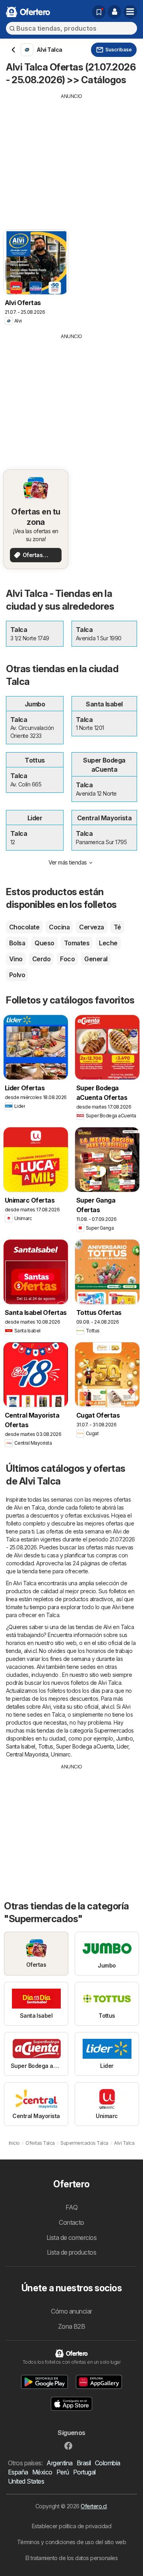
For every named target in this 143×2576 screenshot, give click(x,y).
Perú (63, 2472)
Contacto (71, 2222)
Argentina (59, 2463)
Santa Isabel (21, 1746)
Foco (67, 959)
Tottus (46, 1746)
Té (117, 927)
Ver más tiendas (68, 862)
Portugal (84, 2472)
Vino (16, 959)
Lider (123, 1746)
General (96, 959)
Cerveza (91, 927)
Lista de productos (72, 2252)
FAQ (71, 2207)
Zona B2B (72, 2326)
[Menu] (130, 12)
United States (26, 2481)
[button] (114, 12)
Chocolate (24, 927)
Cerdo (41, 959)
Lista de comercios (72, 2238)
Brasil (84, 2463)
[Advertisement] (71, 156)
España (18, 2472)
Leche (108, 943)
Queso (44, 943)
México (42, 2472)
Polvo (17, 975)
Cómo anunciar (71, 2311)
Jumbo (124, 1738)
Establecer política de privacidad (71, 2526)
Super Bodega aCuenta (85, 1746)
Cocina (59, 927)
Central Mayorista (27, 1754)
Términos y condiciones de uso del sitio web (71, 2542)
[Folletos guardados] (99, 12)
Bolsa (17, 943)
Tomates (77, 943)
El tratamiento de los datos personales (72, 2558)
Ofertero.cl (94, 2506)
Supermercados (114, 1730)
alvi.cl (30, 1651)
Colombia (108, 2463)
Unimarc (61, 1754)
